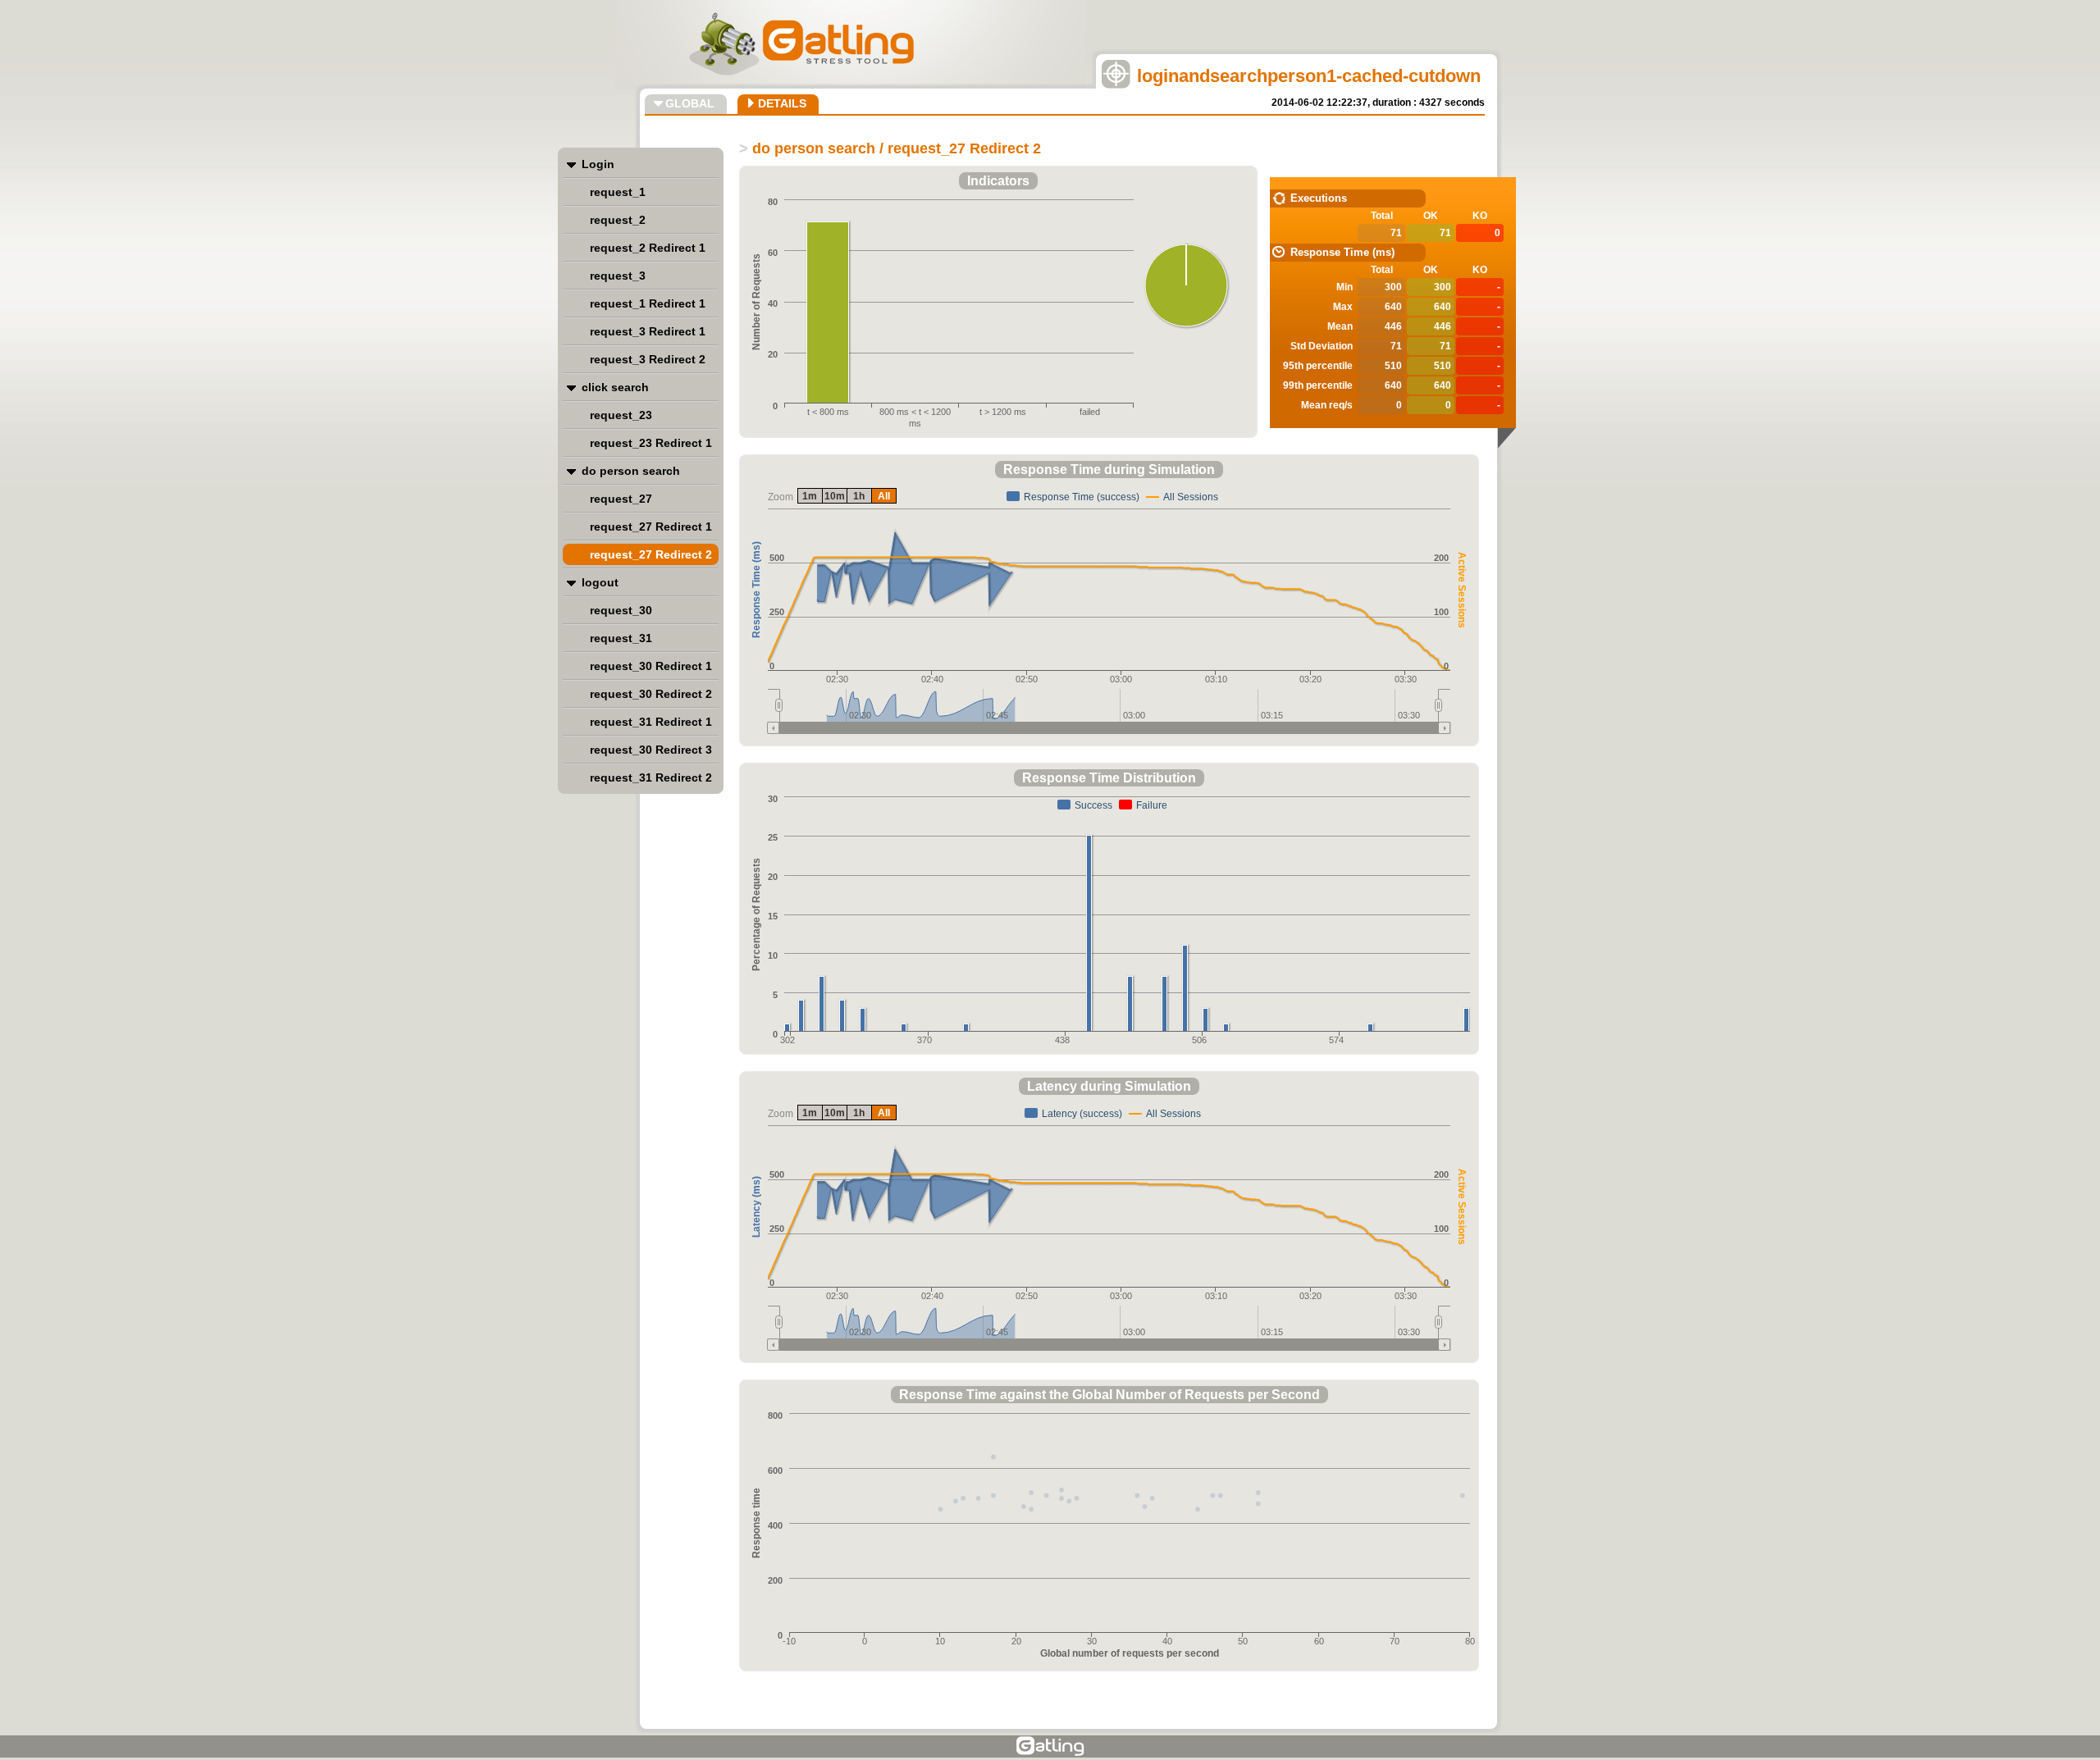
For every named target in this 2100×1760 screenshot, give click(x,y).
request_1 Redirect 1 (648, 303)
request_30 (621, 610)
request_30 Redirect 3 (651, 750)
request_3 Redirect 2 (648, 359)
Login (598, 164)
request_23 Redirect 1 (651, 443)
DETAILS (782, 103)
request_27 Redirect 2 (651, 554)
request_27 (621, 499)
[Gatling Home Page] (1050, 1746)
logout (600, 582)
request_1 (618, 192)
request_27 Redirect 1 (651, 527)
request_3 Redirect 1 (648, 331)
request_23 (621, 415)
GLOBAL (690, 103)
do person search (631, 471)
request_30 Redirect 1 (651, 666)
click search (615, 387)
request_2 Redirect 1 (648, 248)
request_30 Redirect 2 (651, 694)
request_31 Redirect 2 (651, 777)
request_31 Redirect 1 (651, 722)
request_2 (618, 220)
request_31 (621, 638)
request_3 (618, 276)
